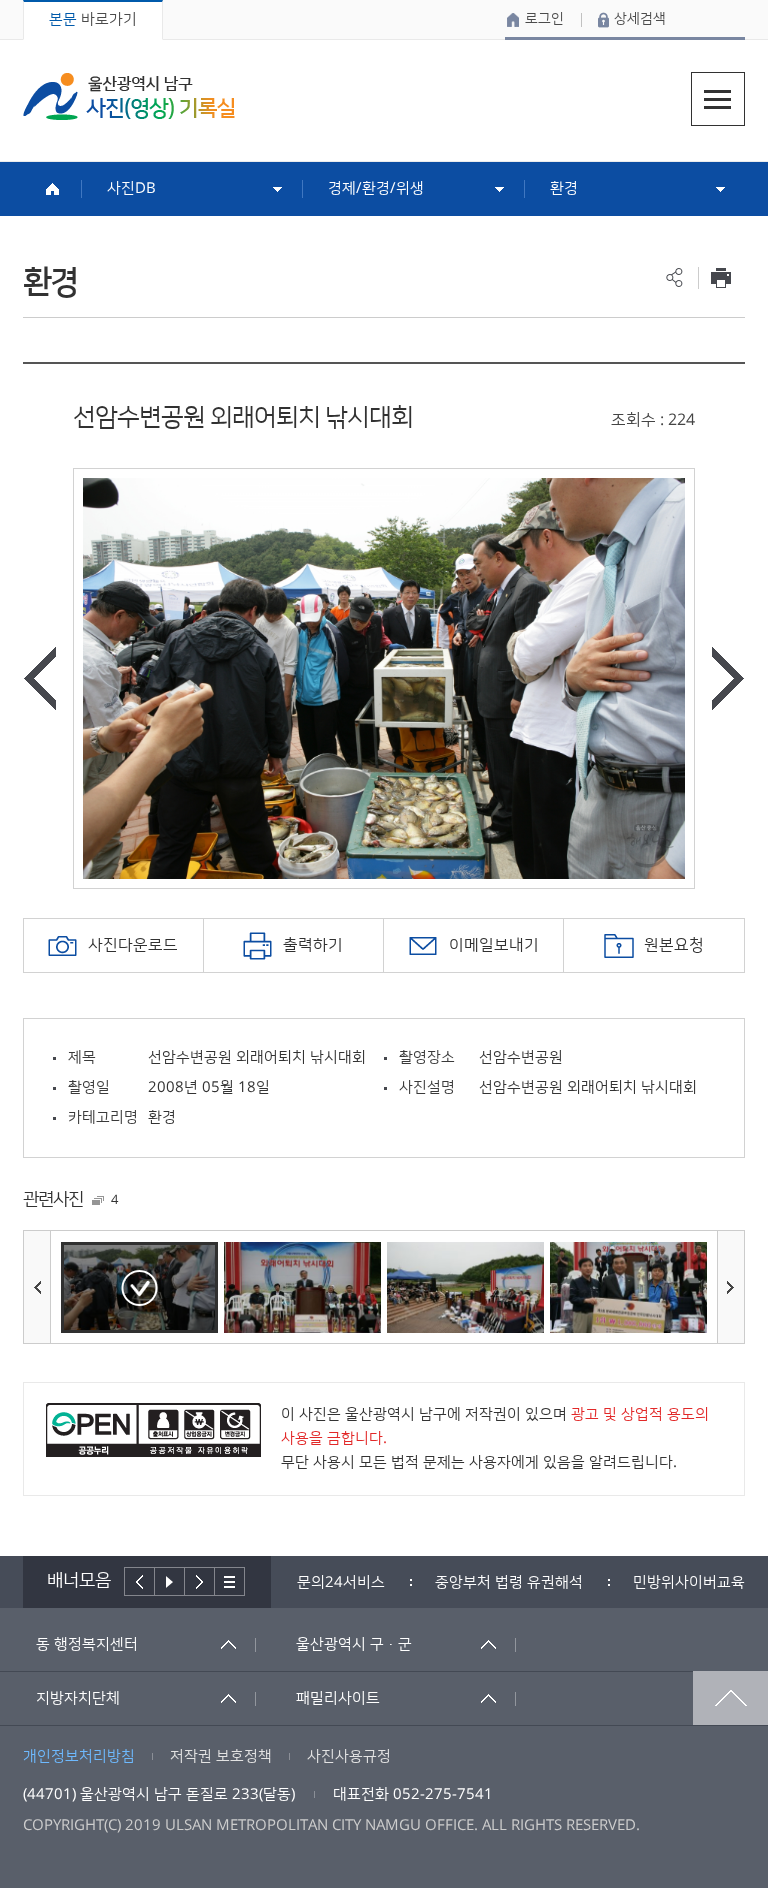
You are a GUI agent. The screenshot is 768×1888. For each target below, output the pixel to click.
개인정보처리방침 (79, 1756)
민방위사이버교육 (689, 1582)
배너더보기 (230, 1581)
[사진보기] (139, 1287)
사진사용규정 (349, 1756)
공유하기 (674, 277)
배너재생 (170, 1581)
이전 (139, 1581)
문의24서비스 (341, 1582)
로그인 (544, 19)
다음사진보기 (728, 678)
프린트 (721, 277)
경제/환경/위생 (376, 188)
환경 (564, 188)
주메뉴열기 (718, 99)
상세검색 (640, 19)
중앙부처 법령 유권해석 (509, 1582)
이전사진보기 (40, 678)
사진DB (131, 188)
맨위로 (730, 1698)
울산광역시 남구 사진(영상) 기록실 (129, 96)
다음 (200, 1581)
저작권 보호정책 (221, 1756)
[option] (384, 678)
